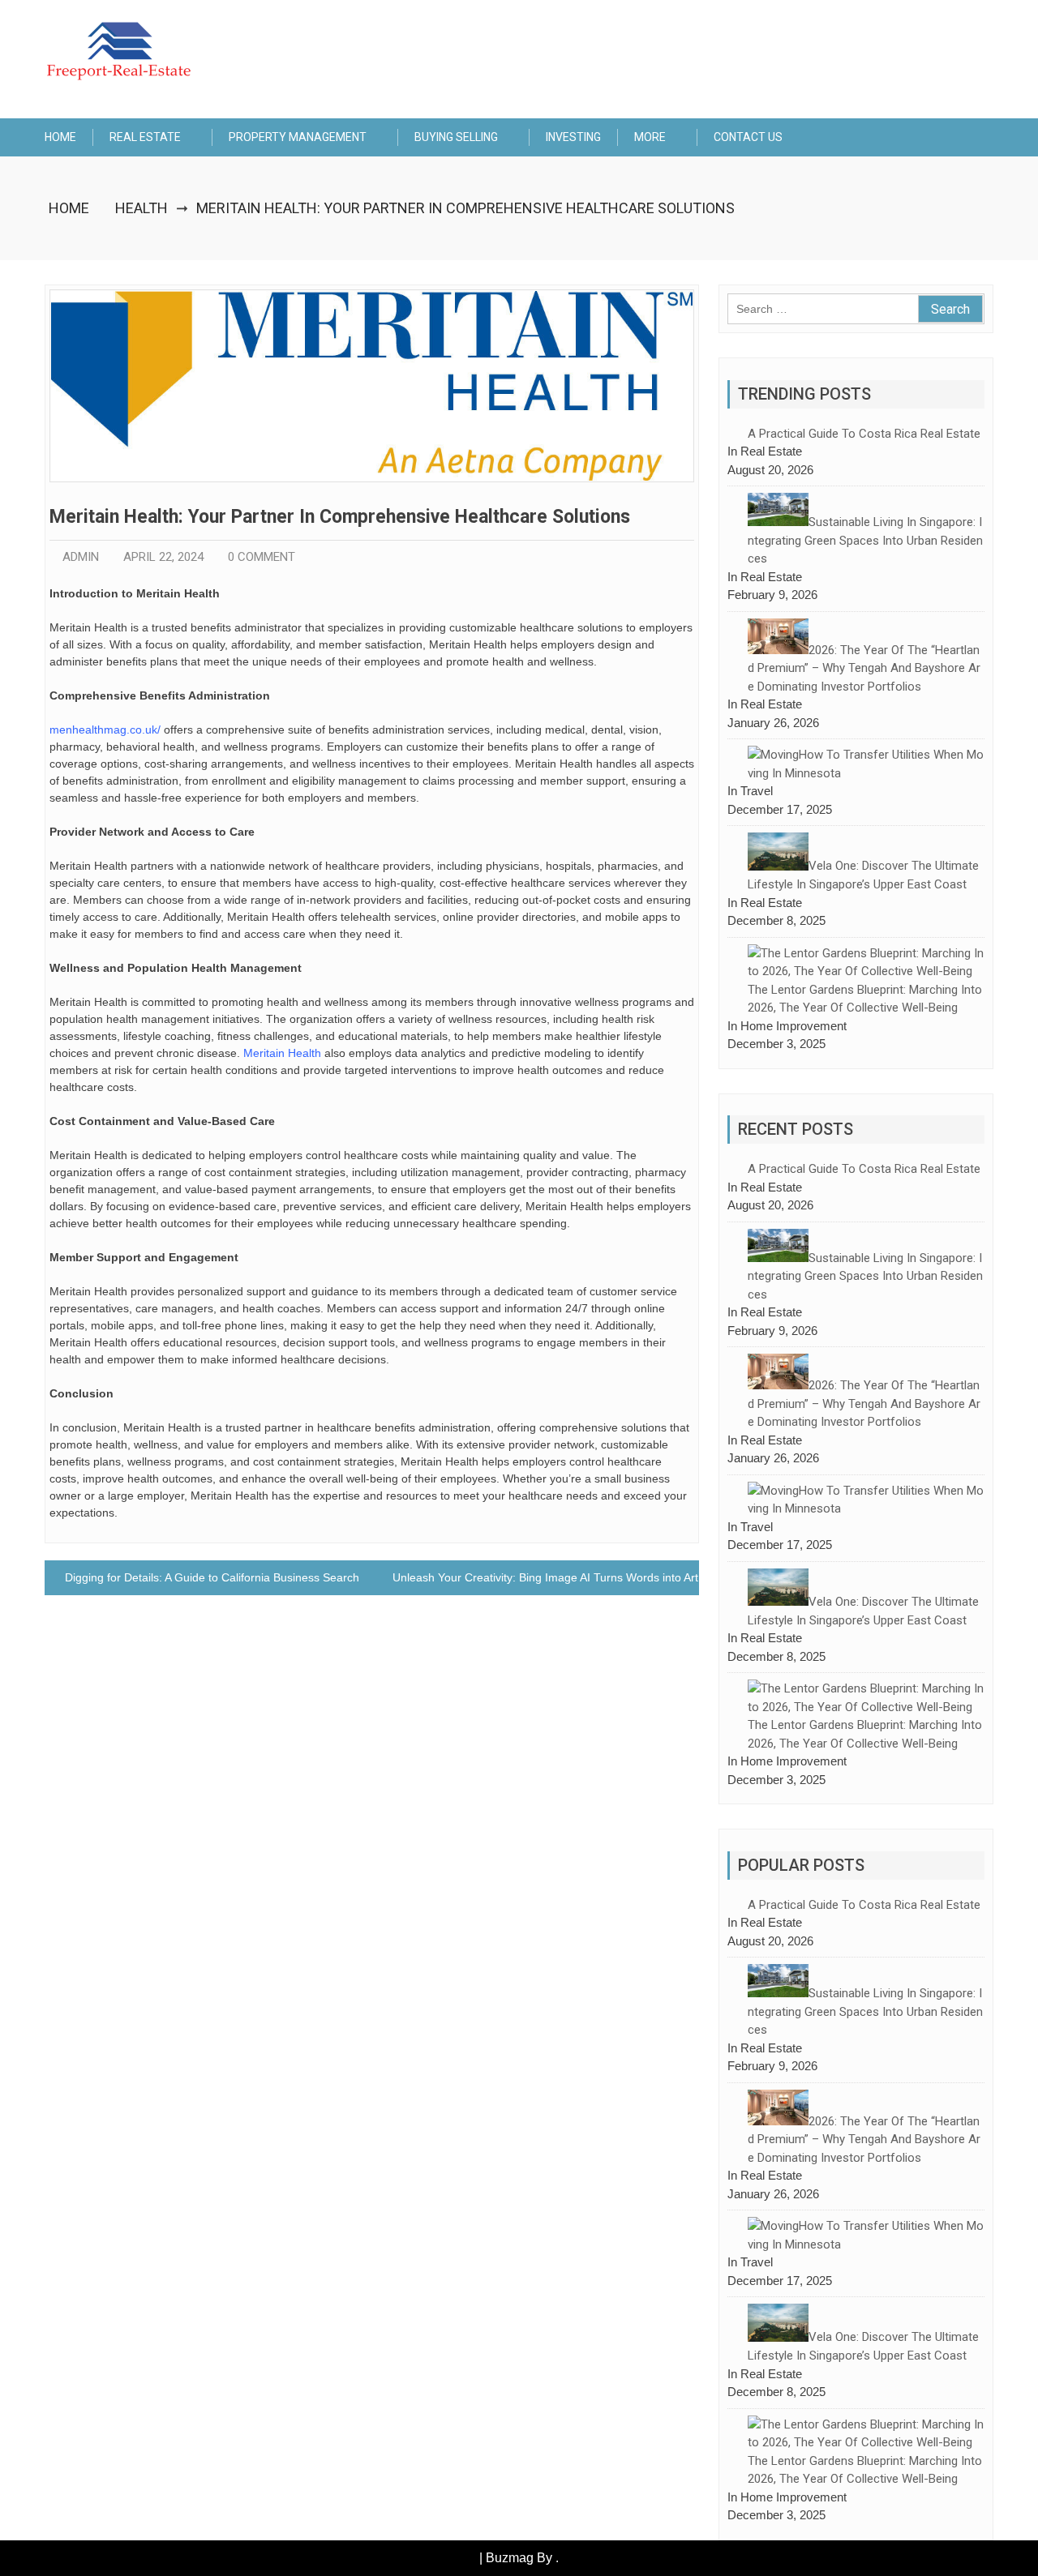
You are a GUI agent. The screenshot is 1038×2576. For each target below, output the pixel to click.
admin (81, 557)
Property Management (298, 137)
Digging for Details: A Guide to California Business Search (212, 1577)
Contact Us (748, 137)
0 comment (262, 557)
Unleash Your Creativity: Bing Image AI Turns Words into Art (545, 1577)
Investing (573, 137)
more (650, 137)
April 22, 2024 (163, 557)
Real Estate (145, 137)
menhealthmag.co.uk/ (105, 730)
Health (142, 208)
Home (60, 137)
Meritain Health (282, 1053)
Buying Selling (456, 137)
